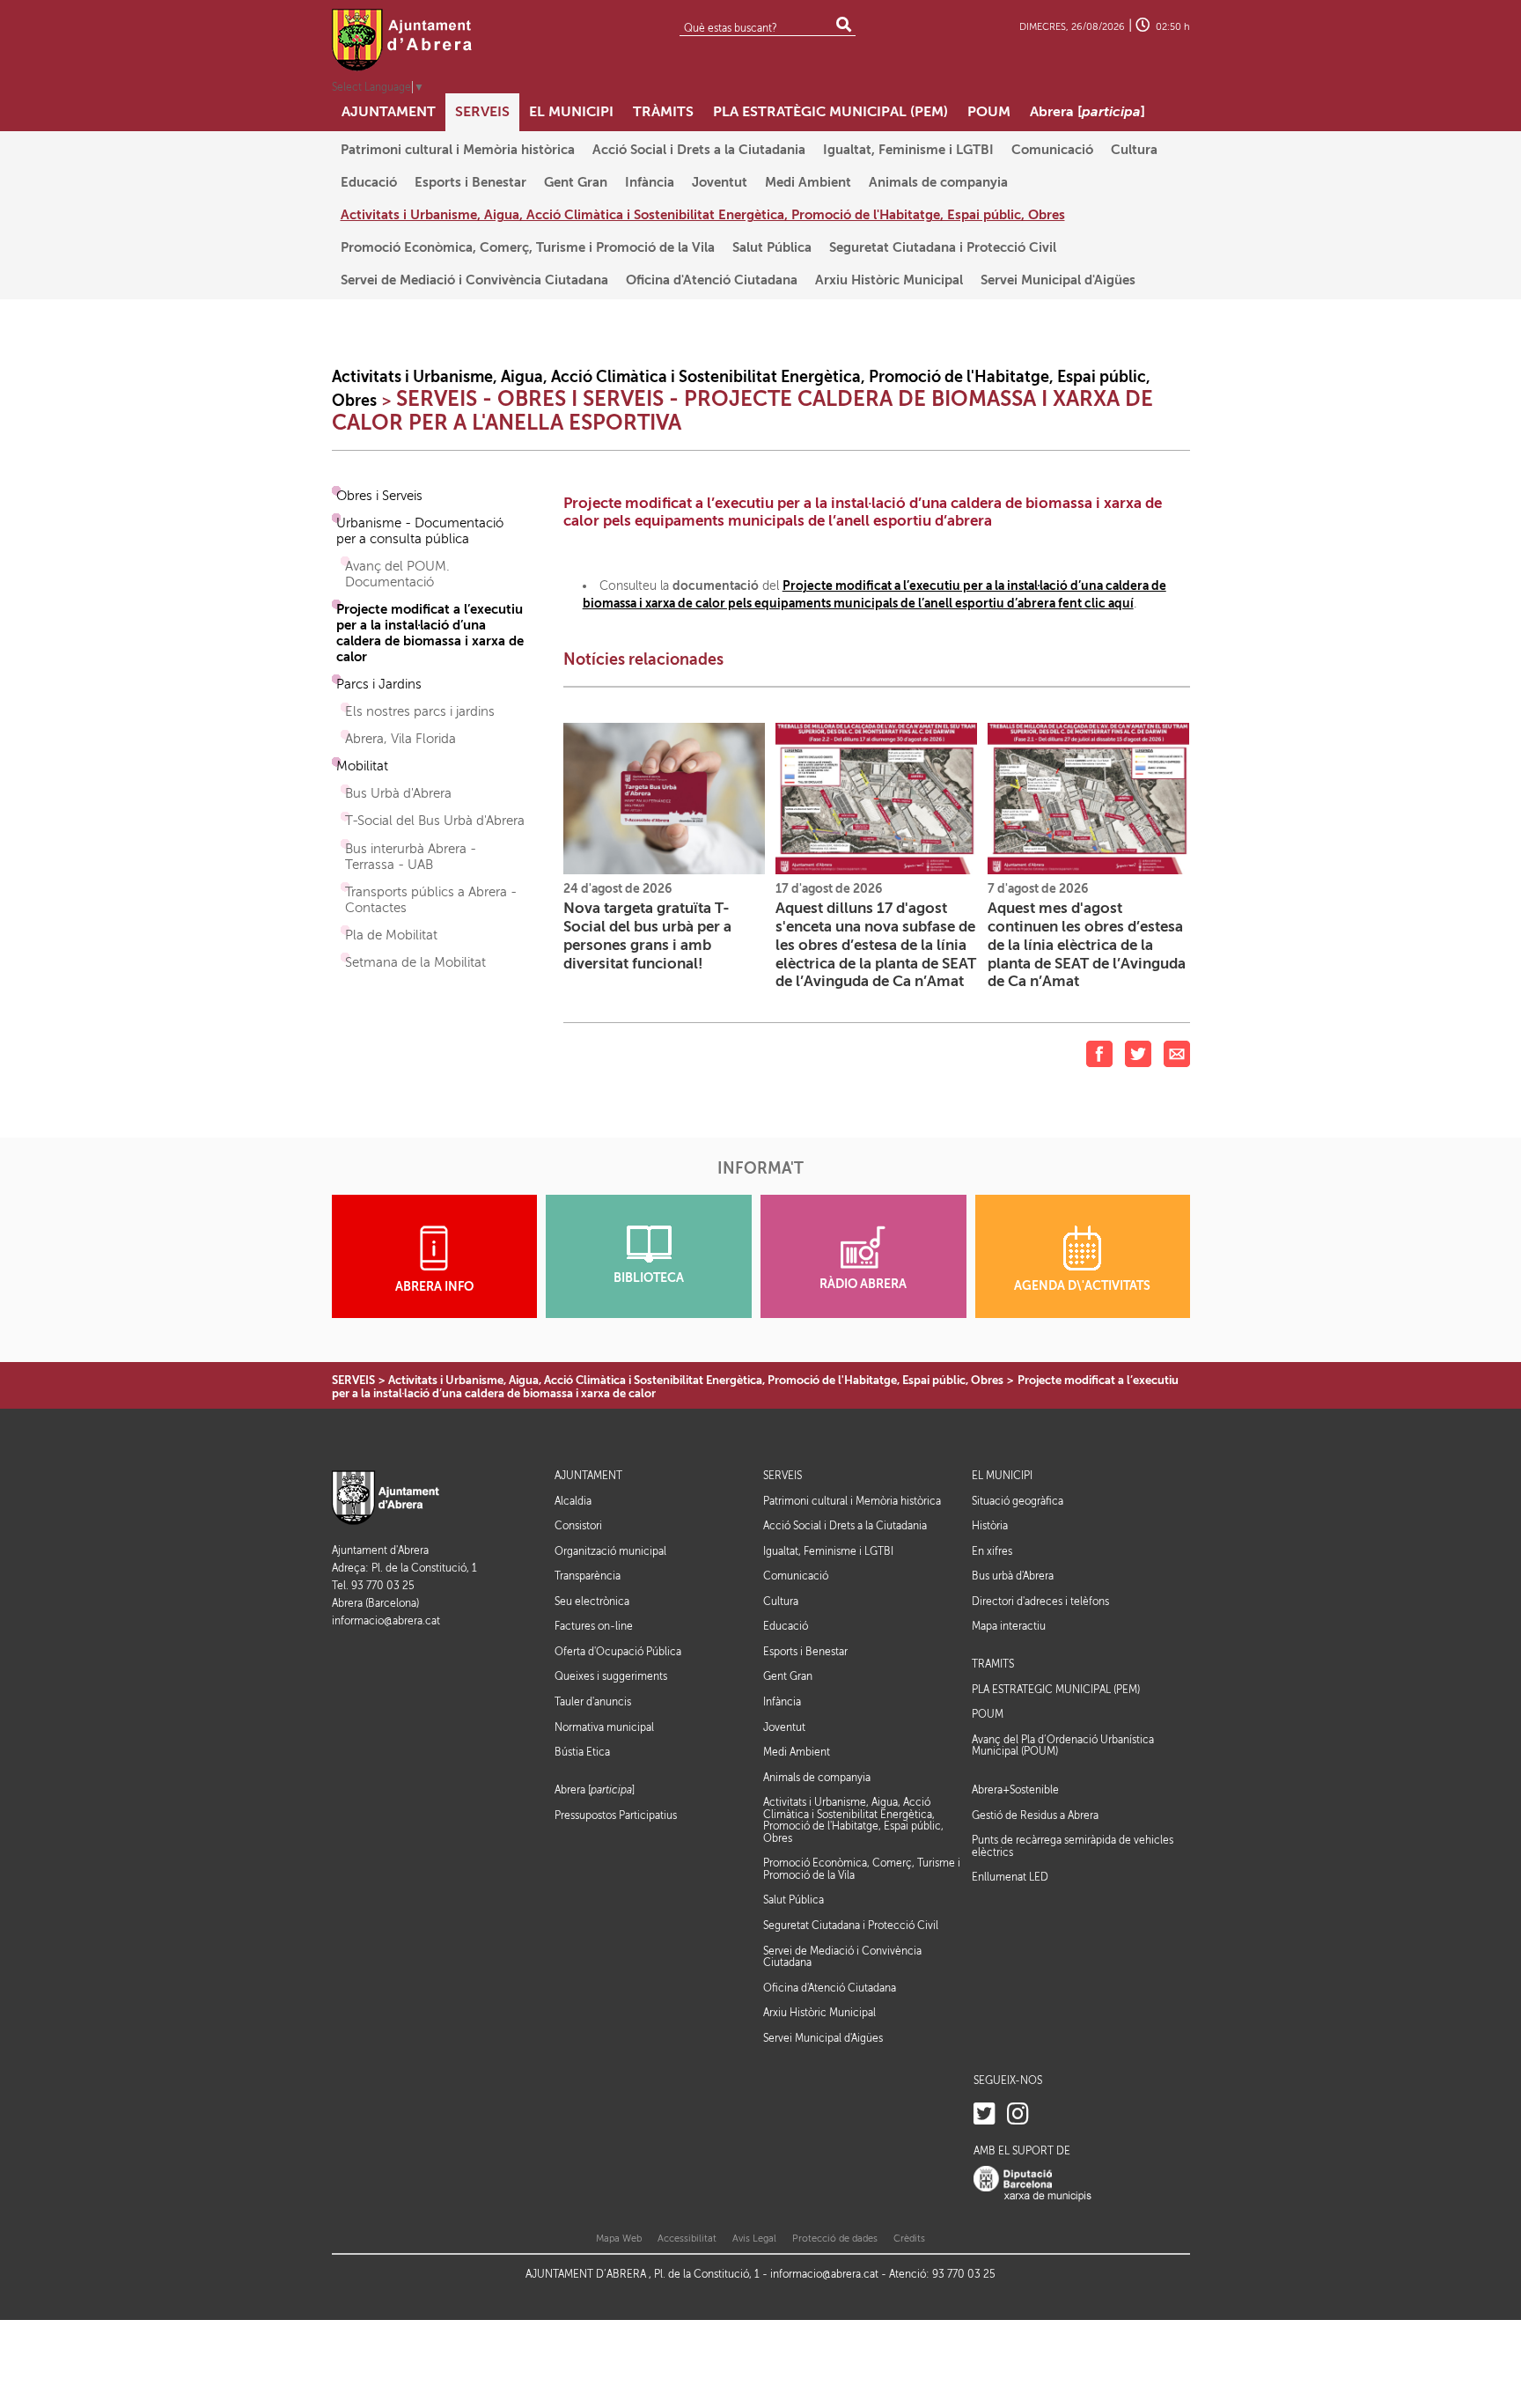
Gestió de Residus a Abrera (1035, 1815)
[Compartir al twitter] (1138, 1053)
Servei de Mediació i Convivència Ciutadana (842, 1957)
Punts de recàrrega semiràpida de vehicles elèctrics (1073, 1846)
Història (990, 1526)
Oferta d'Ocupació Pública (618, 1652)
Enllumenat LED (1010, 1877)
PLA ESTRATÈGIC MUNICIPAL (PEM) (1056, 1690)
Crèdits (909, 2239)
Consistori (578, 1526)
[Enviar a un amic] (1177, 1053)
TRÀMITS (993, 1664)
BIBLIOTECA (649, 1278)
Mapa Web (619, 2239)
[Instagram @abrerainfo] (1018, 2114)
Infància (782, 1702)
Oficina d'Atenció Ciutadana (830, 1988)
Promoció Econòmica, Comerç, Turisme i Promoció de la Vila (862, 1869)
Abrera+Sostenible (1015, 1790)
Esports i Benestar (805, 1652)
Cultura (781, 1602)
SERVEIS (353, 1380)
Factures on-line (594, 1626)
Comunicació (796, 1576)
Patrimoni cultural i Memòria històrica (852, 1501)
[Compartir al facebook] (1099, 1053)
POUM (988, 1715)
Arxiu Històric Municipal (819, 2013)
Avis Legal (754, 2239)
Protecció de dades (835, 2239)
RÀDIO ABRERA (863, 1284)
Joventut (784, 1727)
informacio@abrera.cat (386, 1621)
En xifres (992, 1551)
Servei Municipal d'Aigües (823, 2038)
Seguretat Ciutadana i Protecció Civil (851, 1926)
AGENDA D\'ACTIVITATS (1082, 1286)
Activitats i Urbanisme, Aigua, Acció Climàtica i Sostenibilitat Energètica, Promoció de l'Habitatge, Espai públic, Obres (696, 1380)
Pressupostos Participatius (616, 1815)
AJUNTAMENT (588, 1476)
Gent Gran (788, 1676)
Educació (786, 1626)
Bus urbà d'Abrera (1013, 1576)
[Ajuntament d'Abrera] (402, 40)
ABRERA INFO (434, 1287)
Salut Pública (794, 1900)
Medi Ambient (797, 1752)
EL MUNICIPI (1002, 1476)
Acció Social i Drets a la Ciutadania (845, 1526)
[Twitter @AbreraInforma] (985, 2114)
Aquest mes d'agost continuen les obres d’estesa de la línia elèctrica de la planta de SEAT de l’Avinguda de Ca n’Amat (1087, 945)
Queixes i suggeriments (611, 1676)
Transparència (588, 1576)
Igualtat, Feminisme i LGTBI (828, 1551)
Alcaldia (573, 1501)
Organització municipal (610, 1551)
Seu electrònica (592, 1602)
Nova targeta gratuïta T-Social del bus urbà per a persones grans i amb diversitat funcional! (647, 935)
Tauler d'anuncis (593, 1702)
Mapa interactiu (1009, 1626)
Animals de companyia (817, 1778)
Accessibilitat (687, 2239)
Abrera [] (595, 1790)
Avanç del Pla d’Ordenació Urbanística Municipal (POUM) (1063, 1746)
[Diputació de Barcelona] (1032, 2184)
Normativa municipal (604, 1727)
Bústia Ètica (582, 1752)
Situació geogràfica (1018, 1501)
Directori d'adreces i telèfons (1040, 1602)
